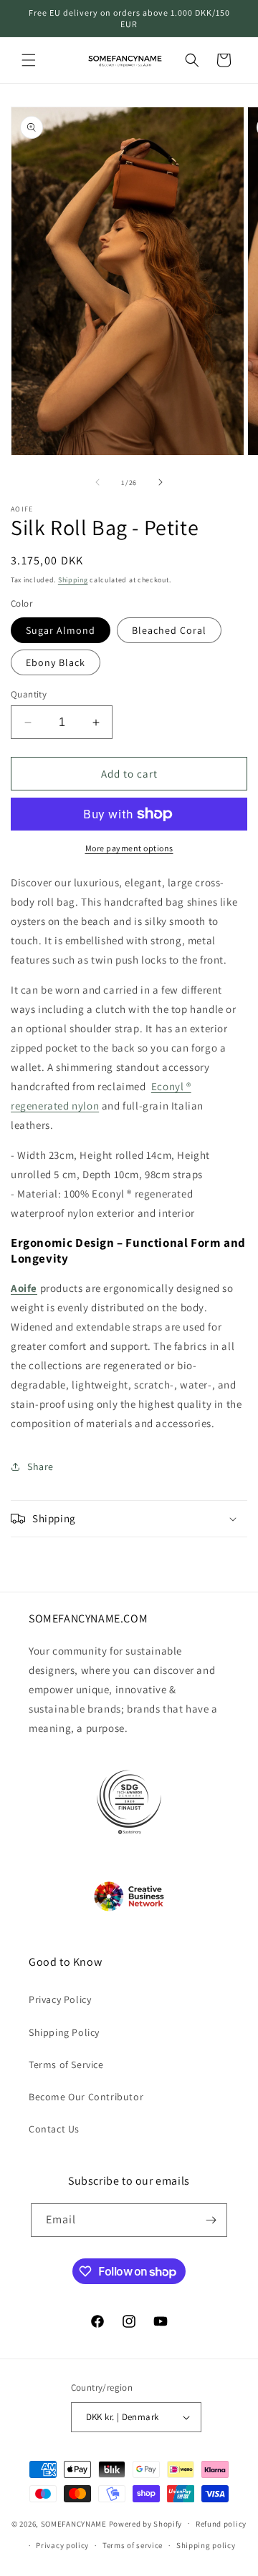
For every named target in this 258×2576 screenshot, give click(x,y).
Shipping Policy (64, 2032)
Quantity (29, 694)
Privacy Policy (60, 1999)
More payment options (129, 848)
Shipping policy (206, 2545)
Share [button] (40, 1466)
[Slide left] (97, 482)
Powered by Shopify (146, 2523)
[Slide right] (161, 482)
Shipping (73, 580)
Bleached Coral (169, 630)
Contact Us (54, 2129)
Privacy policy (62, 2545)
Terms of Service (66, 2065)
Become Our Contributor (86, 2097)
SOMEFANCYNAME (74, 2523)
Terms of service (133, 2545)
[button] (29, 60)
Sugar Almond (61, 630)
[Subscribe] (211, 2220)
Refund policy (221, 2524)
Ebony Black (56, 662)
